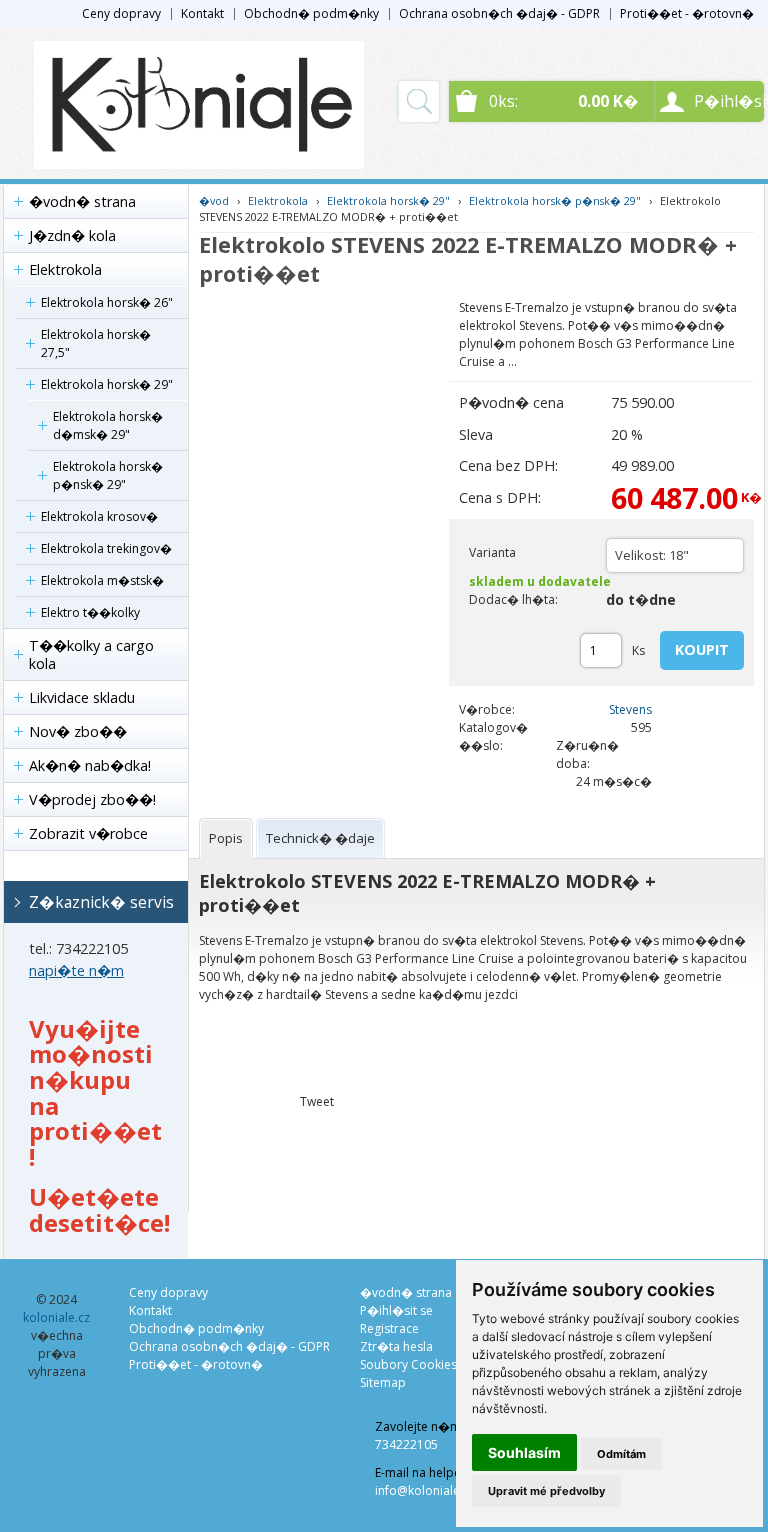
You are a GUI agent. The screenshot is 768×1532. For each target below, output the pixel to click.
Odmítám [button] (621, 1454)
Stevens (630, 709)
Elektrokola (65, 269)
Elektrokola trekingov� (106, 548)
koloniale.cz (56, 1317)
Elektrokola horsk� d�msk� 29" (108, 425)
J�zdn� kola (72, 235)
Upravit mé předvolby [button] (546, 1491)
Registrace (389, 1328)
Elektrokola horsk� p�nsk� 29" (108, 475)
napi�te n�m (76, 970)
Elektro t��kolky (90, 612)
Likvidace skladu (82, 697)
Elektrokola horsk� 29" (107, 384)
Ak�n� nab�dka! (90, 765)
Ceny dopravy (121, 13)
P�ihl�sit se (396, 1310)
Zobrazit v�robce (88, 833)
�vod (214, 200)
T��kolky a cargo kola (91, 654)
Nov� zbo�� (78, 731)
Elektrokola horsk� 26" (107, 302)
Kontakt (202, 13)
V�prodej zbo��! (92, 799)
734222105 (406, 1444)
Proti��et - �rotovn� (687, 13)
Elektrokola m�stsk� (102, 580)
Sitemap (383, 1382)
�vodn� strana (82, 201)
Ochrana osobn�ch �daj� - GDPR (499, 13)
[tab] (226, 838)
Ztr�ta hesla (396, 1346)
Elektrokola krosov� (99, 516)
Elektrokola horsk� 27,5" (96, 343)
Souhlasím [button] (524, 1452)
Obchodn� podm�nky (311, 13)
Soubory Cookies (408, 1364)
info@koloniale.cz (425, 1490)
